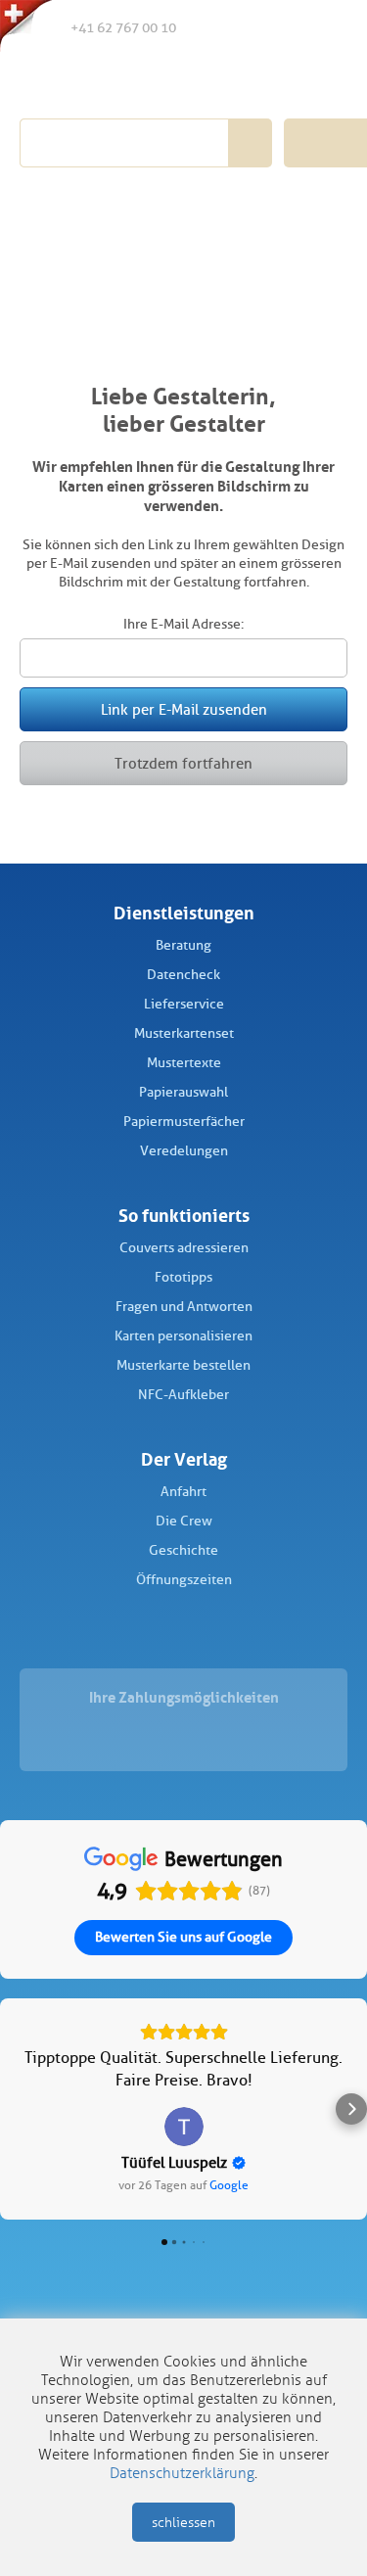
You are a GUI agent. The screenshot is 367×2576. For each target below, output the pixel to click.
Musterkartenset (184, 1033)
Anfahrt (183, 1492)
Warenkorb (325, 27)
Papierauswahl (183, 1092)
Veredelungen (184, 1151)
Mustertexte (184, 1063)
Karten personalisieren (183, 1336)
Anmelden (283, 28)
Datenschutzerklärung (182, 2473)
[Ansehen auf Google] (184, 2127)
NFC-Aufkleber (183, 1395)
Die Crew (184, 1521)
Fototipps (183, 1277)
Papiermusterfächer (184, 1122)
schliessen (183, 2523)
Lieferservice (184, 1004)
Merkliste (244, 28)
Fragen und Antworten (184, 1307)
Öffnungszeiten (184, 1580)
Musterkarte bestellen (183, 1365)
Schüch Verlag (130, 80)
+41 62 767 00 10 (123, 28)
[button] (16, 2109)
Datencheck (183, 975)
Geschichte (183, 1550)
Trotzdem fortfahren (183, 764)
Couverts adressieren (184, 1248)
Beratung (183, 945)
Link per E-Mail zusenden (184, 710)
